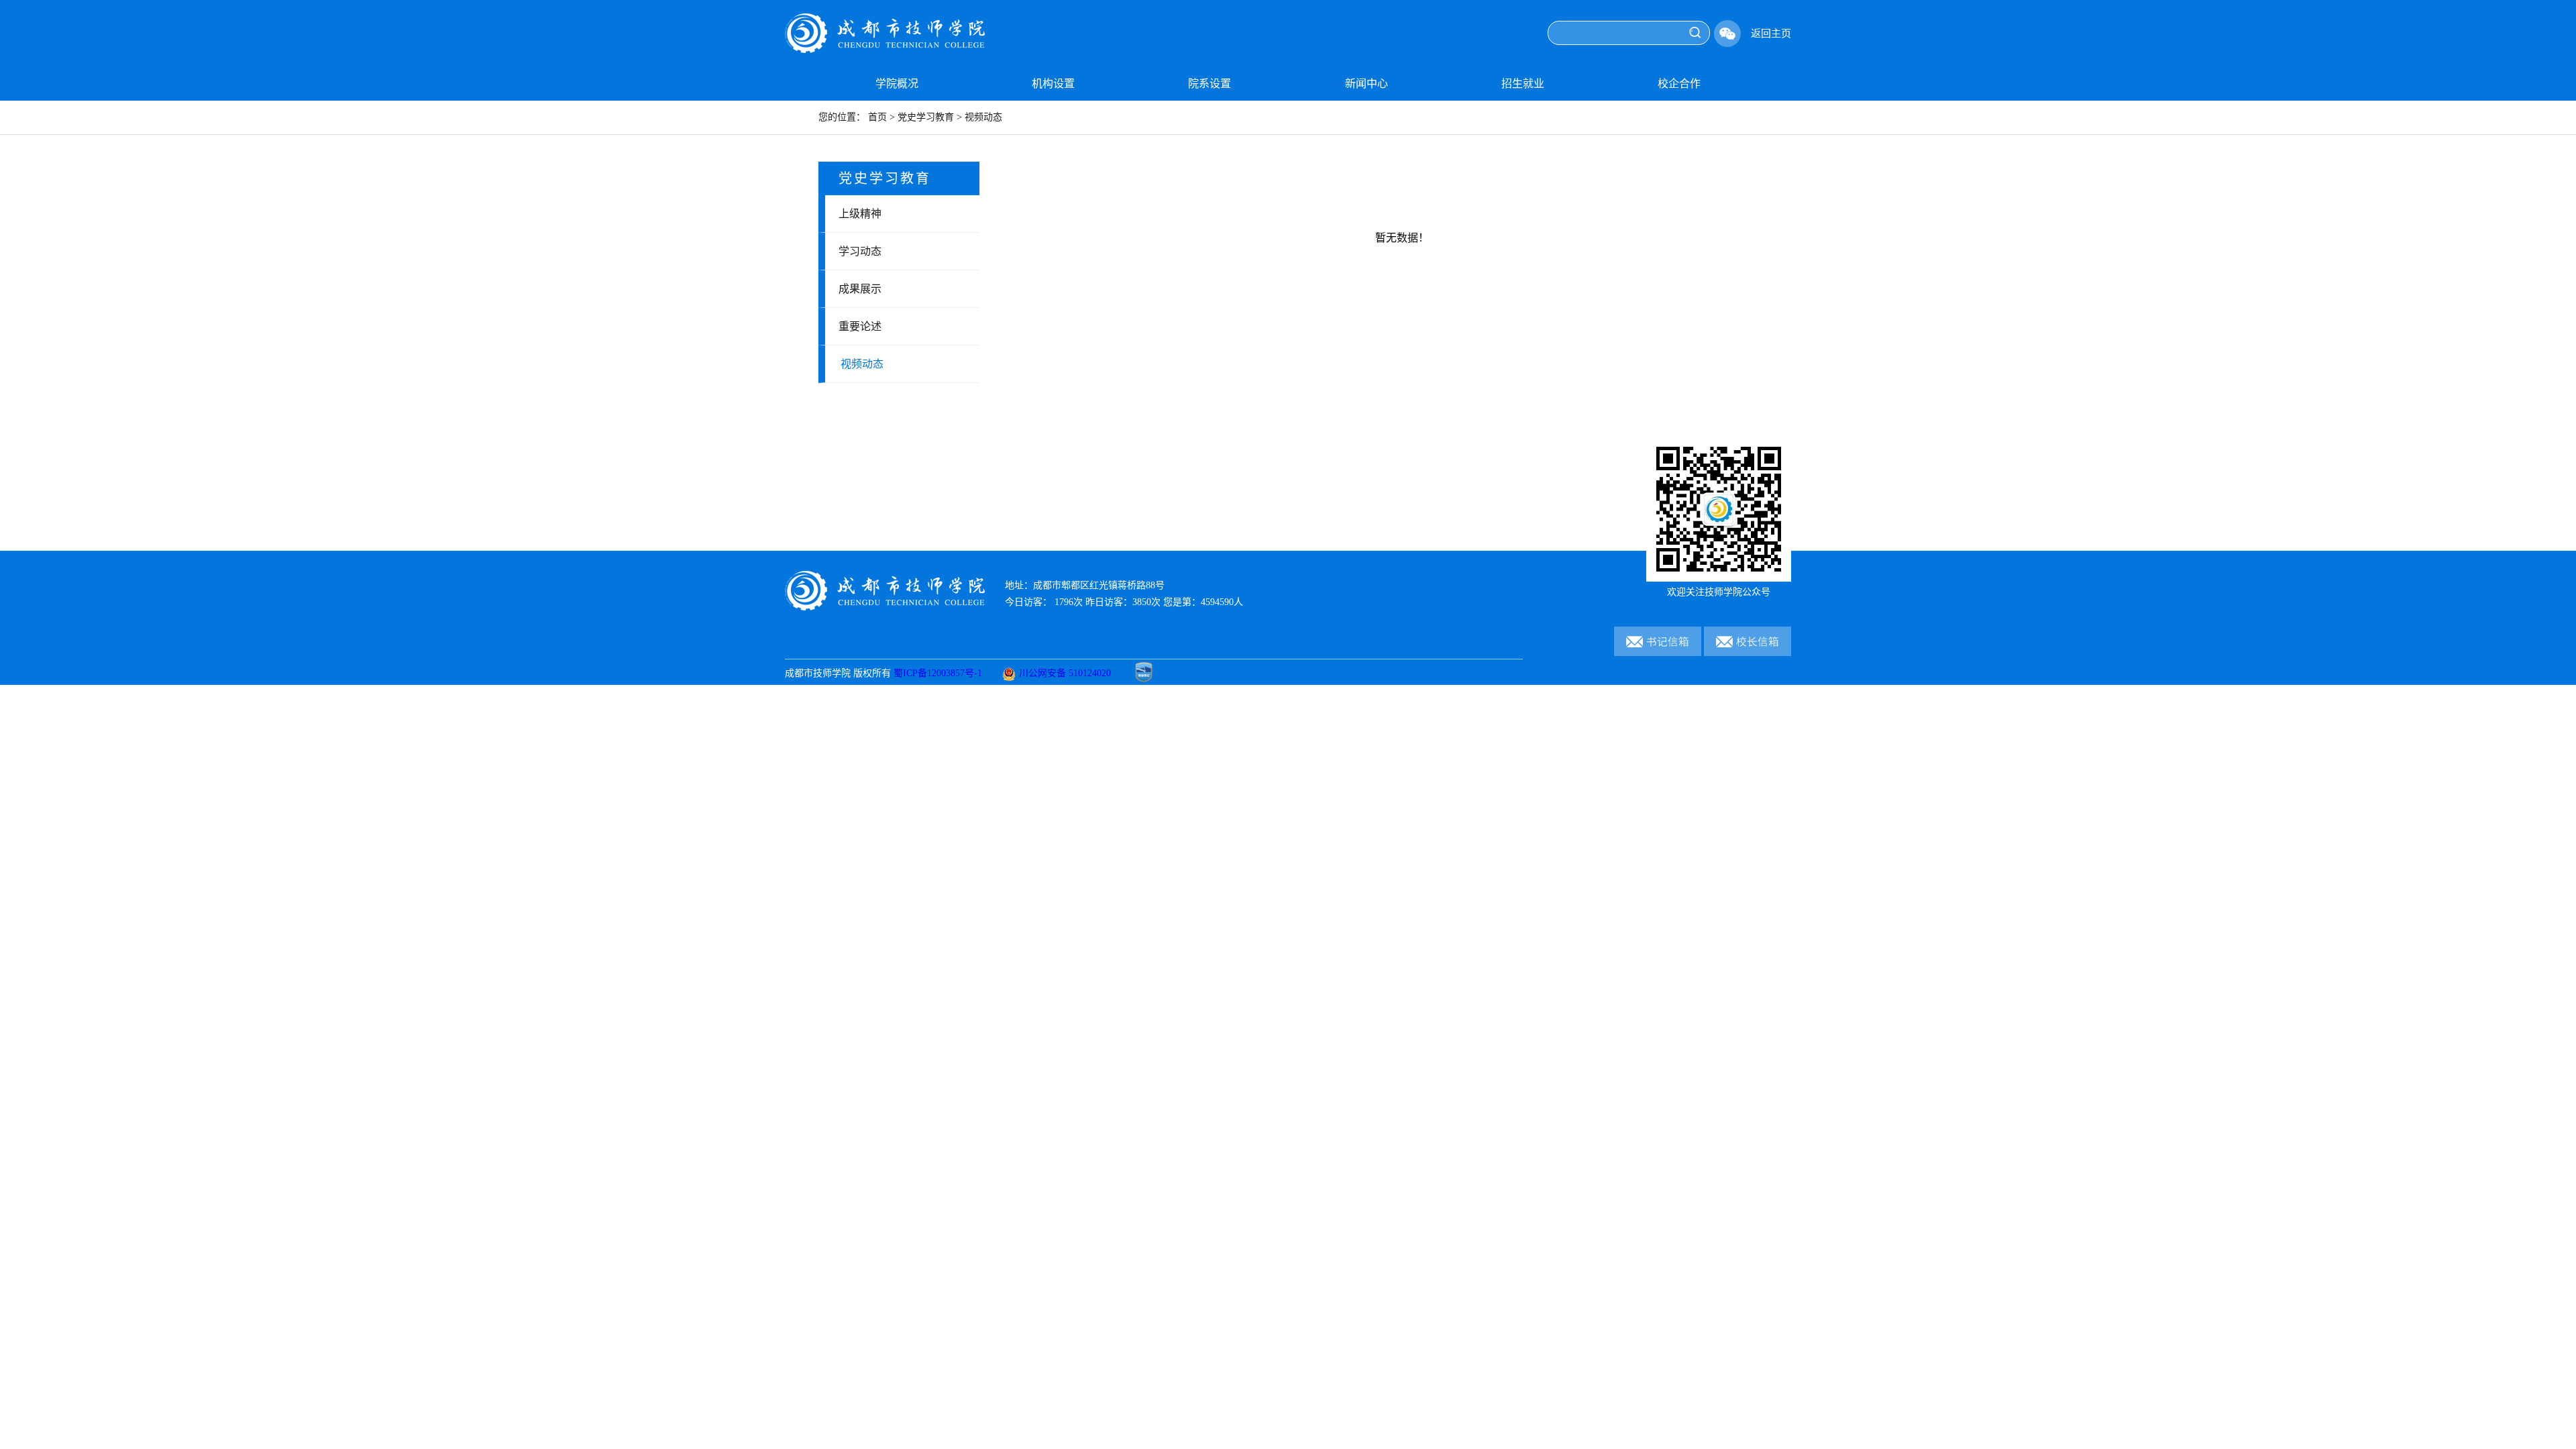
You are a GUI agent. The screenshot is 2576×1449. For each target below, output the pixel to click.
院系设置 (1210, 84)
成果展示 (860, 289)
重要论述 (860, 326)
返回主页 (1771, 34)
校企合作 (1679, 84)
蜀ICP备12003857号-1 (938, 673)
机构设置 (1053, 84)
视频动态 (862, 364)
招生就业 (1523, 84)
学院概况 (897, 84)
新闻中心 (1366, 84)
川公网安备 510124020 (1065, 673)
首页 (877, 117)
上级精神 (860, 214)
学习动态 (860, 251)
